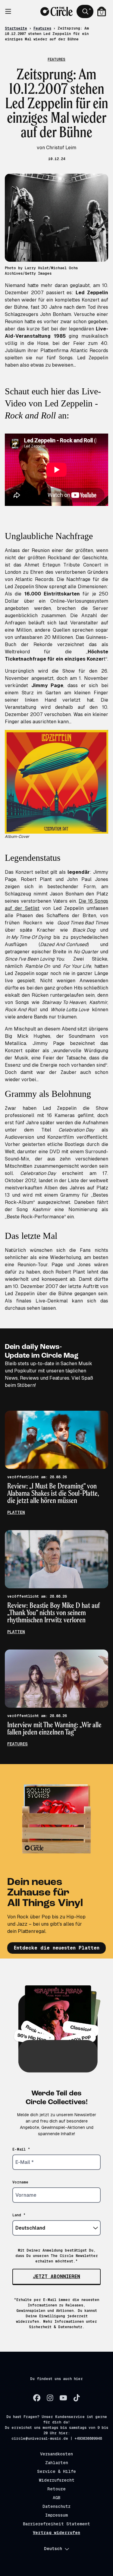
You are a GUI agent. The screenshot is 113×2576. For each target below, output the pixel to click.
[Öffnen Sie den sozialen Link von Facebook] (37, 2398)
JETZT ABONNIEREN (56, 2276)
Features (42, 28)
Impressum (56, 2515)
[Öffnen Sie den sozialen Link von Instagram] (50, 2398)
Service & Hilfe (56, 2471)
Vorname (20, 2182)
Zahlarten (57, 2463)
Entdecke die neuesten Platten (57, 1948)
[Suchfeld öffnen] (85, 11)
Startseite (16, 28)
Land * (19, 2215)
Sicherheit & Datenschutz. (57, 2327)
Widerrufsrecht (57, 2480)
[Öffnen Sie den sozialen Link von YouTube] (63, 2398)
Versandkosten (56, 2454)
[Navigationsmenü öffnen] (11, 11)
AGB (56, 2498)
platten (16, 1512)
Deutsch (53, 2549)
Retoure (56, 2489)
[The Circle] (56, 11)
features (17, 1744)
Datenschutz (56, 2506)
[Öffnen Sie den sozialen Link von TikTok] (77, 2398)
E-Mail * (21, 2149)
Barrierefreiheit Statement (56, 2524)
